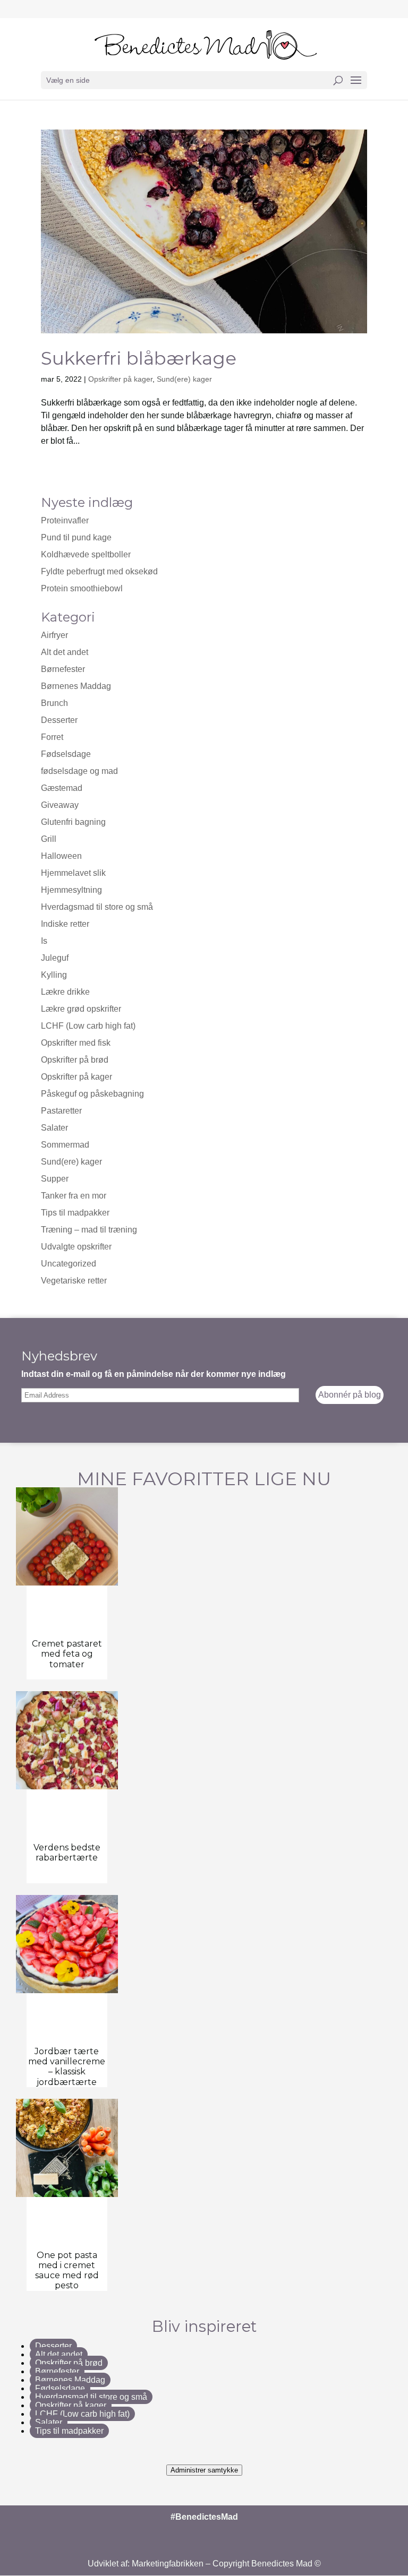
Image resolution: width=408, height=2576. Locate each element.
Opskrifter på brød (75, 1060)
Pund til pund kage (76, 537)
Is (44, 941)
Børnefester (63, 669)
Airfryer (54, 635)
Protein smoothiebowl (82, 588)
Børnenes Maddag (76, 686)
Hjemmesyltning (71, 890)
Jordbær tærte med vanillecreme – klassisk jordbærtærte (67, 2067)
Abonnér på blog (350, 1395)
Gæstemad (62, 788)
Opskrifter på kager (120, 379)
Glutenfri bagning (73, 822)
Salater (54, 1128)
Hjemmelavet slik (73, 873)
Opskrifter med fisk (76, 1043)
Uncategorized (69, 1264)
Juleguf (55, 958)
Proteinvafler (65, 520)
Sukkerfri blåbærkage (139, 358)
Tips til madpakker (75, 1213)
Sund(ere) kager (184, 379)
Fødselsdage (66, 754)
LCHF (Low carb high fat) (88, 1026)
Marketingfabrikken (168, 2564)
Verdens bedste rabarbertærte (67, 1853)
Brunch (54, 703)
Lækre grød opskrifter (81, 1009)
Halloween (61, 856)
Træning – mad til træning (89, 1230)
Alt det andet (65, 652)
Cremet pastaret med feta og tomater (67, 1654)
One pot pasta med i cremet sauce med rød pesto (67, 2271)
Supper (55, 1179)
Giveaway (60, 805)
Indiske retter (65, 924)
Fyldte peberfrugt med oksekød (99, 571)
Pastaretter (61, 1111)
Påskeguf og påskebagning (92, 1094)
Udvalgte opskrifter (76, 1247)
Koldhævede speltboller (86, 554)
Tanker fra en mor (74, 1196)
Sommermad (65, 1145)
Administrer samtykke (204, 2470)
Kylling (54, 975)
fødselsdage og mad (79, 771)
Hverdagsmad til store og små (97, 907)
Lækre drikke (65, 992)
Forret (52, 737)
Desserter (59, 720)
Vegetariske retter (74, 1281)
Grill (49, 839)
